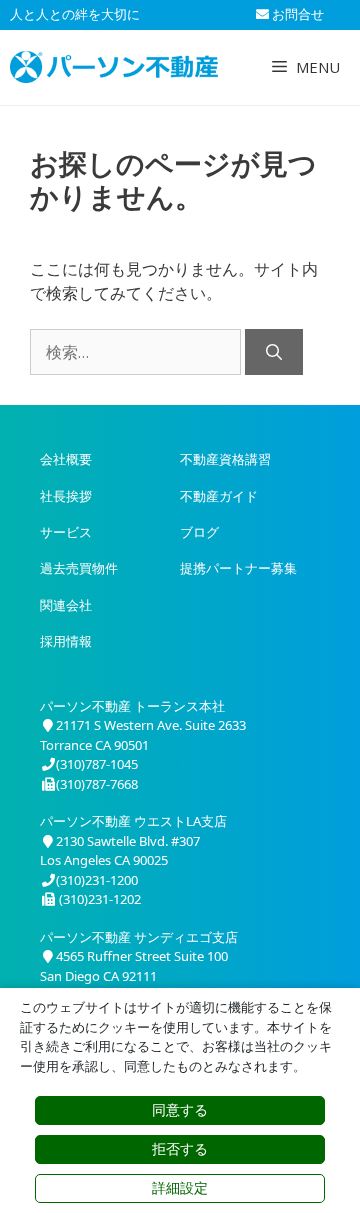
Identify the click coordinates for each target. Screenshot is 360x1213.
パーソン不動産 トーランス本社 (132, 706)
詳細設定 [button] (180, 1188)
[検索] (274, 352)
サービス (66, 532)
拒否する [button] (180, 1149)
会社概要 (66, 459)
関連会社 (66, 605)
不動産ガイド (219, 496)
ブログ (199, 532)
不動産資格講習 (225, 459)
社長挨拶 (66, 496)
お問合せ (296, 14)
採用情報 (66, 641)
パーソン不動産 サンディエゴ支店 (139, 937)
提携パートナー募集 (238, 568)
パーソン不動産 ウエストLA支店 (133, 821)
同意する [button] (180, 1110)
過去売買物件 (79, 568)
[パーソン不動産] (114, 67)
